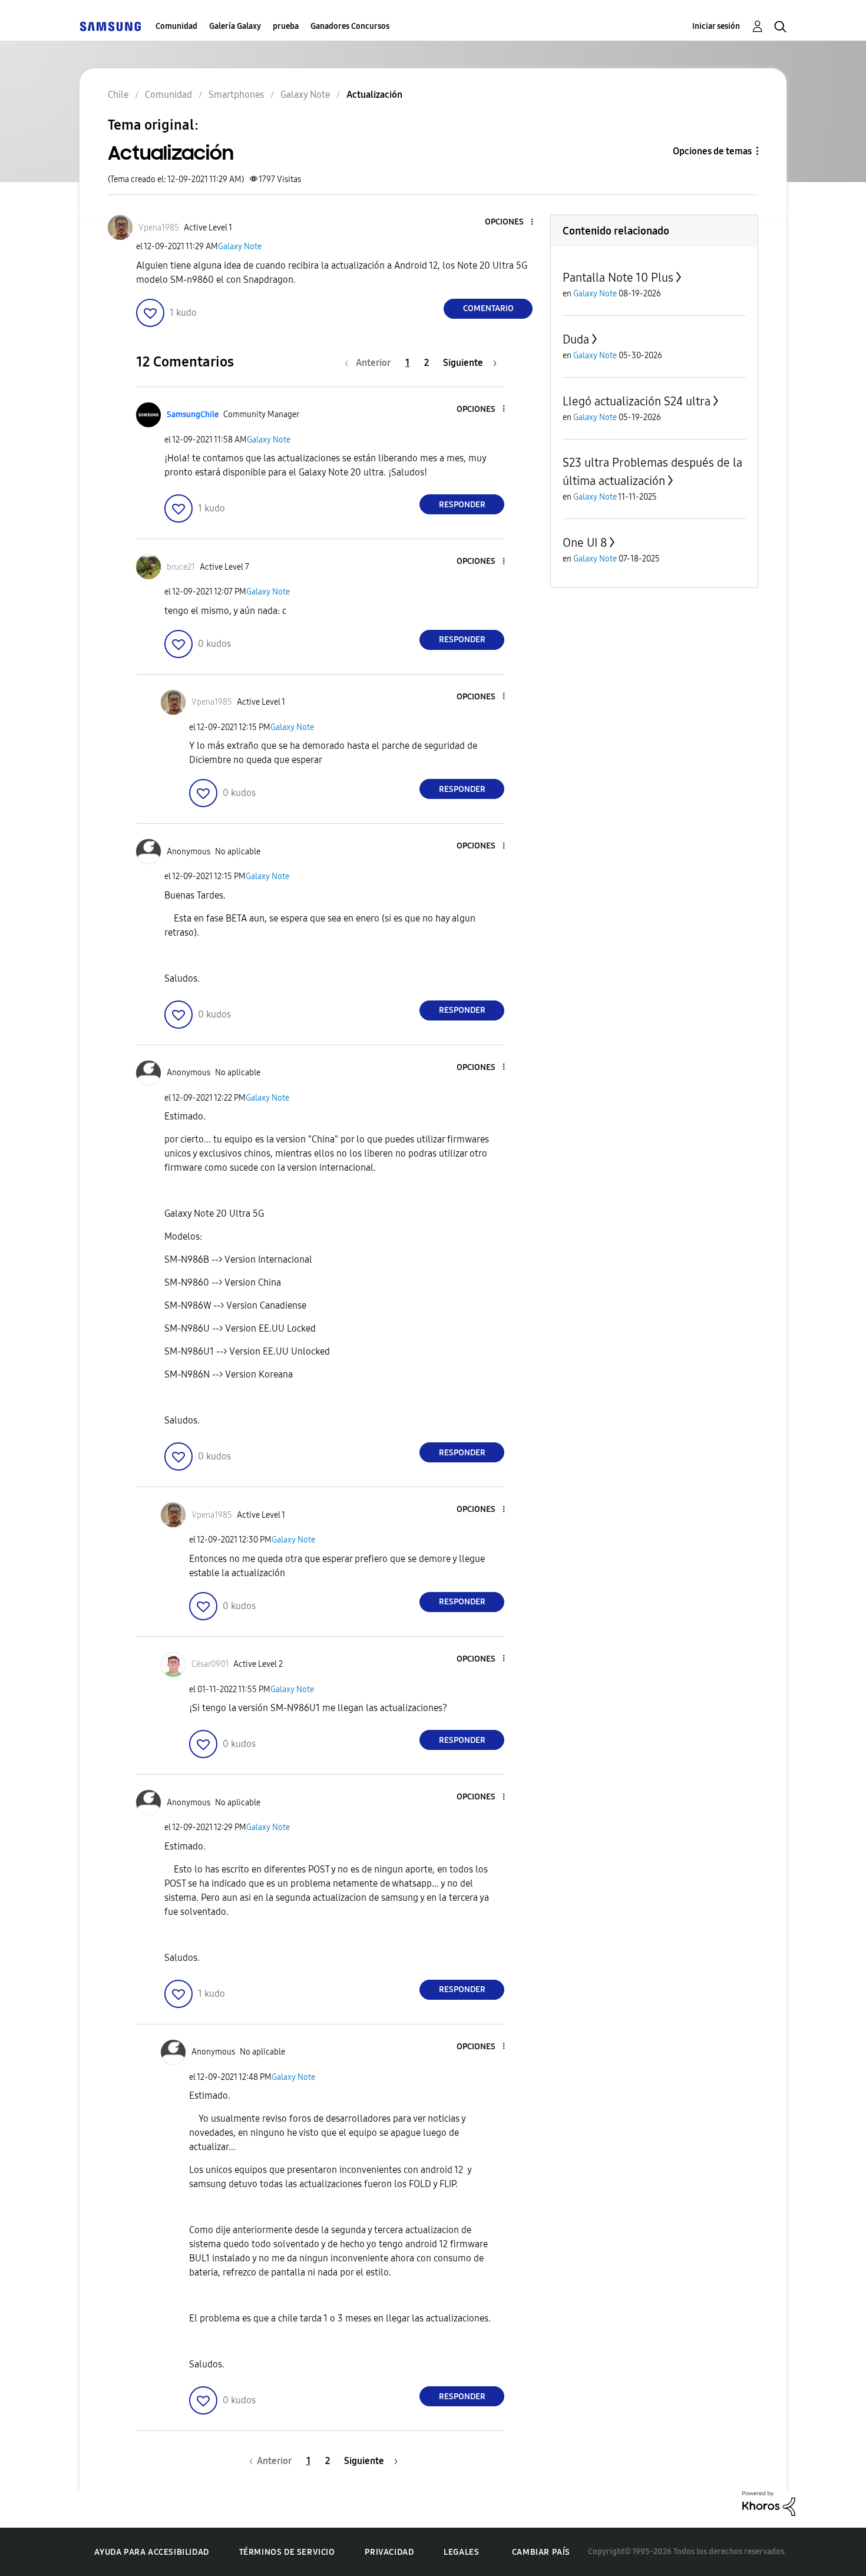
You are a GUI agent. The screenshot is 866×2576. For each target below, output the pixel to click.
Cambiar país (541, 2552)
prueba (286, 26)
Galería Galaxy (235, 26)
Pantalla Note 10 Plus (618, 278)
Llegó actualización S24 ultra (637, 401)
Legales (461, 2552)
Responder (462, 505)
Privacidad (389, 2552)
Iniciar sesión (716, 26)
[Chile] (110, 26)
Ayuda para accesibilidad (151, 2552)
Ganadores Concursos (350, 26)
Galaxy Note (240, 247)
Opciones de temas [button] (712, 151)
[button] (513, 222)
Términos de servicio (287, 2552)
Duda (576, 339)
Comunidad (176, 26)
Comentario (488, 308)
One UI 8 (585, 543)
